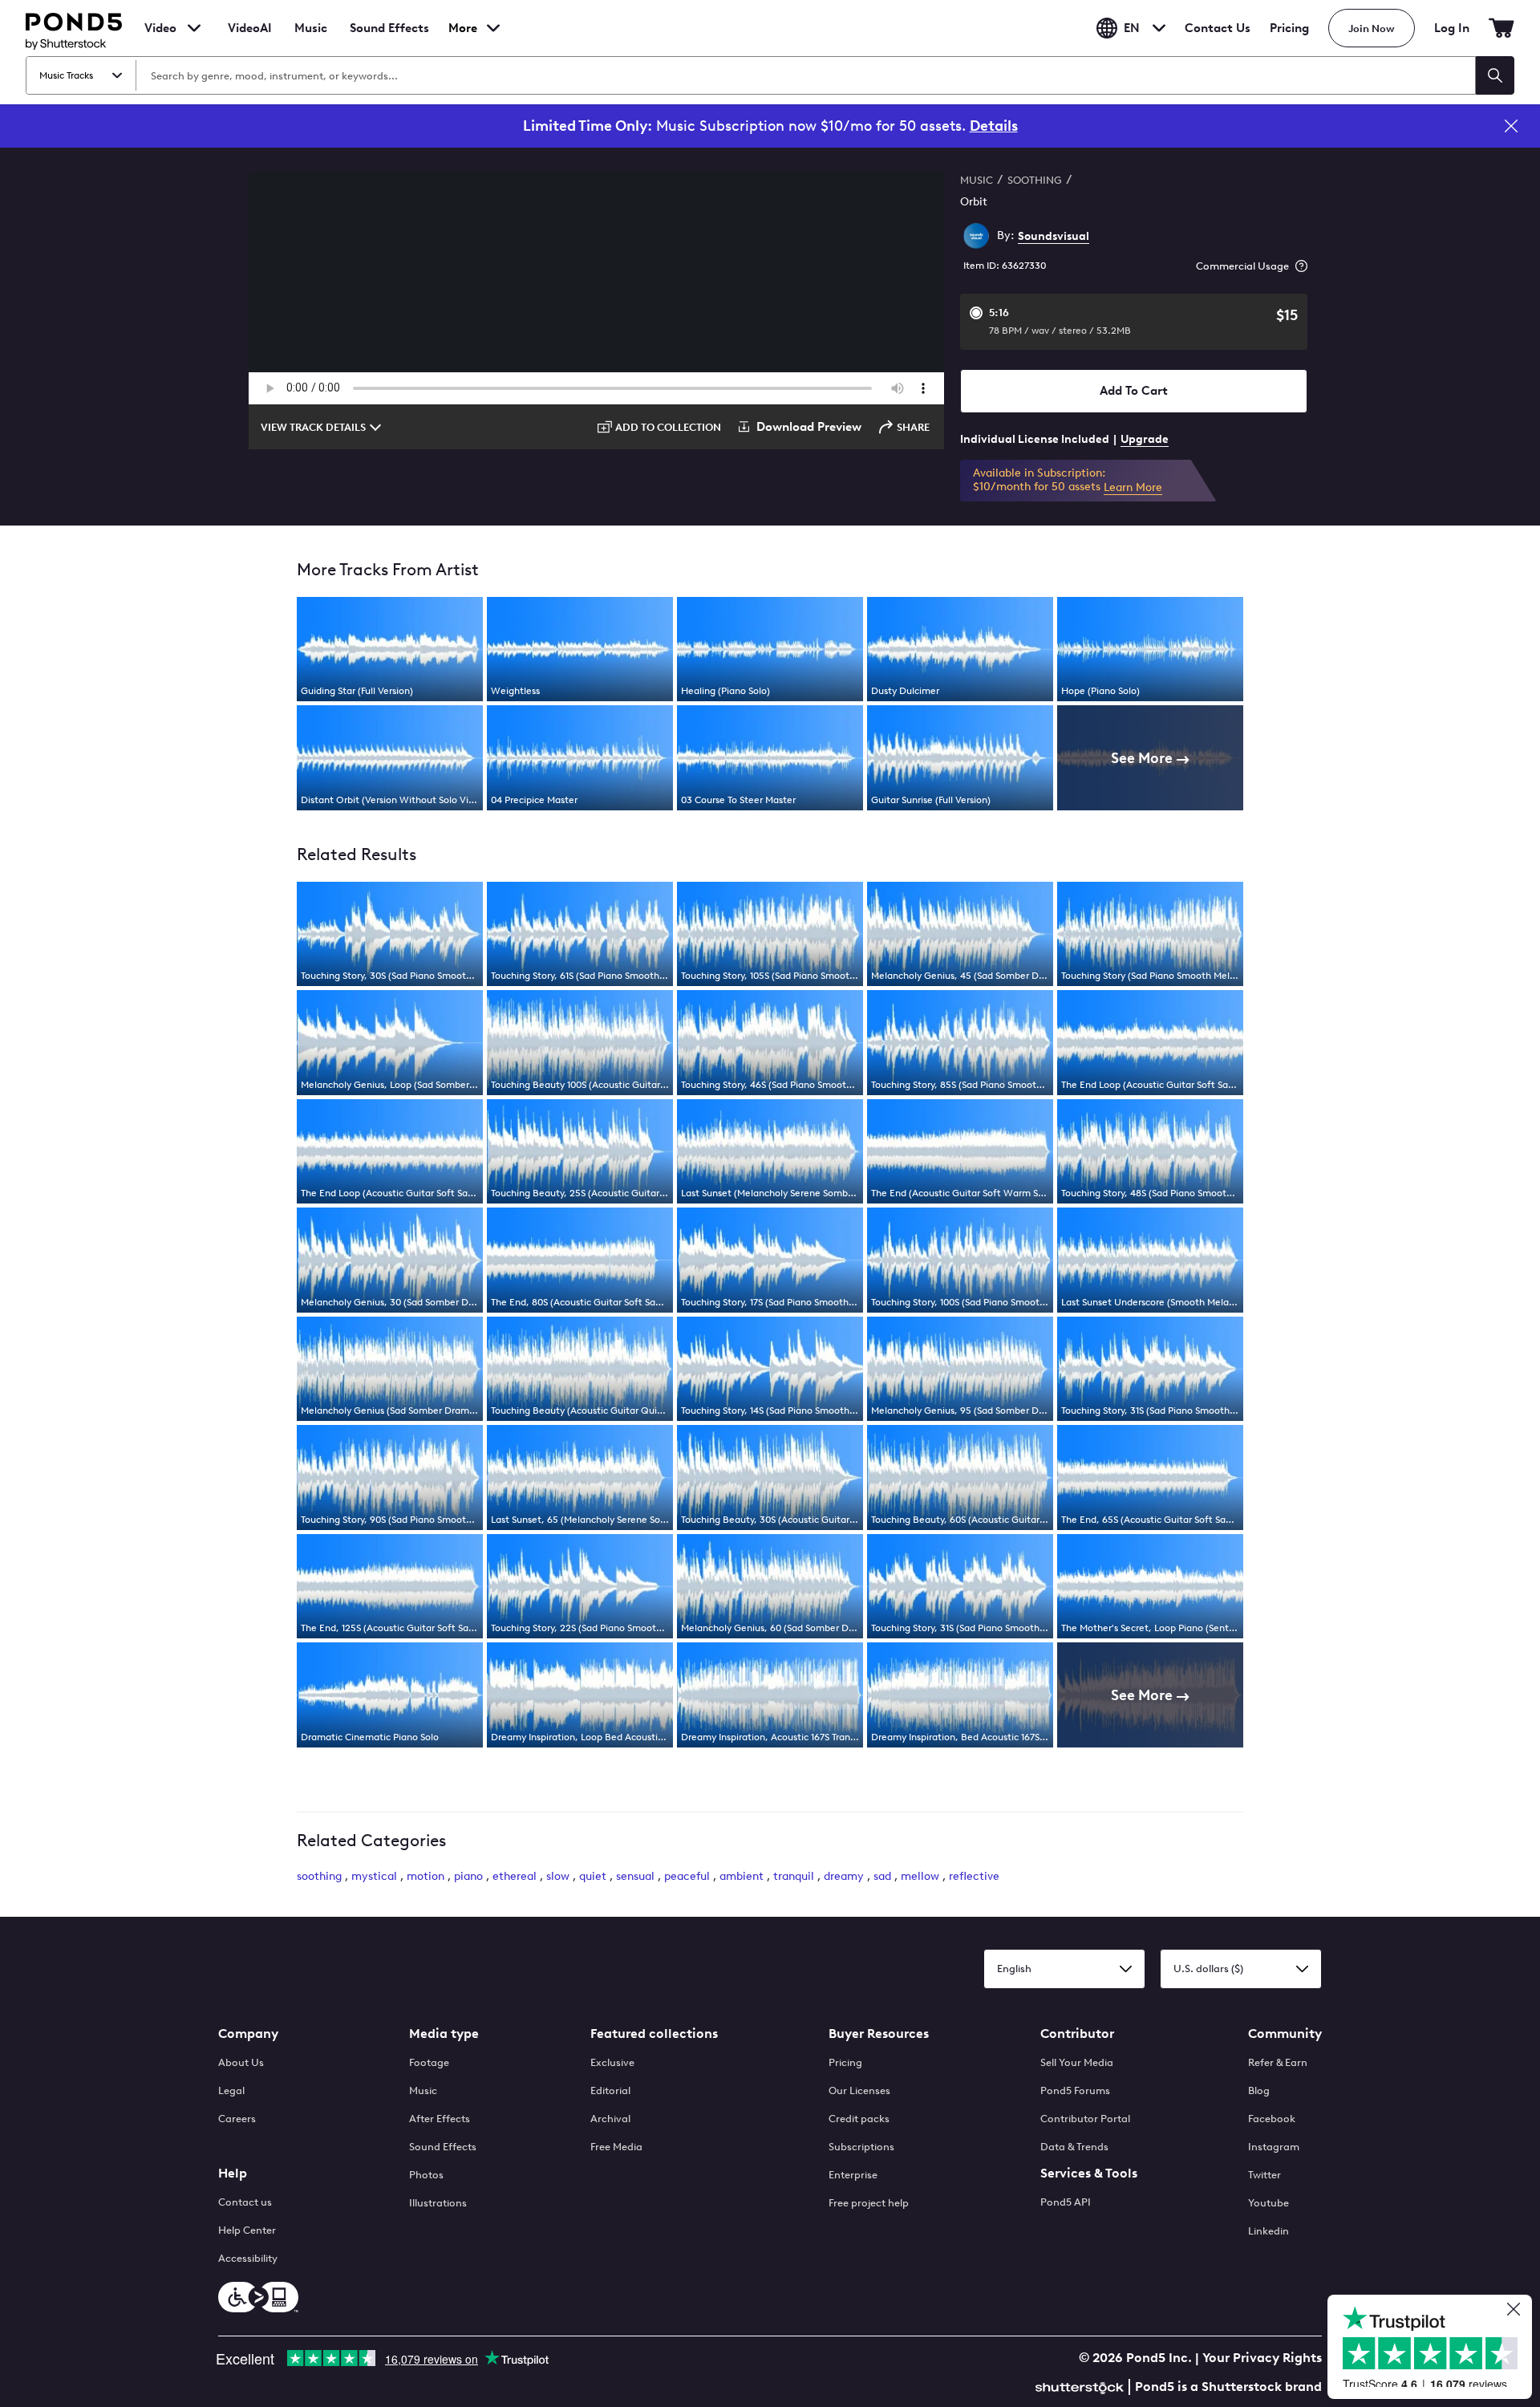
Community (1285, 2034)
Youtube (1268, 2203)
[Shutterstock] (1082, 2386)
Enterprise (853, 2175)
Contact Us (1218, 28)
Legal (231, 2090)
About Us (241, 2062)
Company (248, 2034)
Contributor (1077, 2034)
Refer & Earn (1278, 2062)
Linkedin (1268, 2231)
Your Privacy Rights (1262, 2358)
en (1132, 28)
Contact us (245, 2202)
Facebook (1272, 2119)
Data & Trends (1074, 2147)
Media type (444, 2034)
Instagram (1274, 2147)
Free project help (869, 2203)
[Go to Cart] (1501, 28)
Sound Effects (389, 39)
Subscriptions (861, 2147)
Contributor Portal (1085, 2119)
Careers (237, 2119)
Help (233, 2173)
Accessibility (248, 2258)
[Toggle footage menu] (194, 28)
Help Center (247, 2230)
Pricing (1289, 28)
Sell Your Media (1077, 2062)
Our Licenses (859, 2090)
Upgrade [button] (1145, 439)
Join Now (1372, 28)
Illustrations (438, 2203)
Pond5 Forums (1075, 2090)
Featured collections (654, 2034)
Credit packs (859, 2119)
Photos (426, 2175)
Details (994, 126)
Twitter (1264, 2175)
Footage (429, 2062)
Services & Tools (1089, 2173)
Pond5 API (1066, 2202)
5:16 (1060, 321)
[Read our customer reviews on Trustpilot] (1436, 2349)
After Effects (440, 2119)
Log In (1452, 28)
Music (423, 2090)
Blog (1259, 2090)
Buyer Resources (879, 2034)
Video (160, 28)
